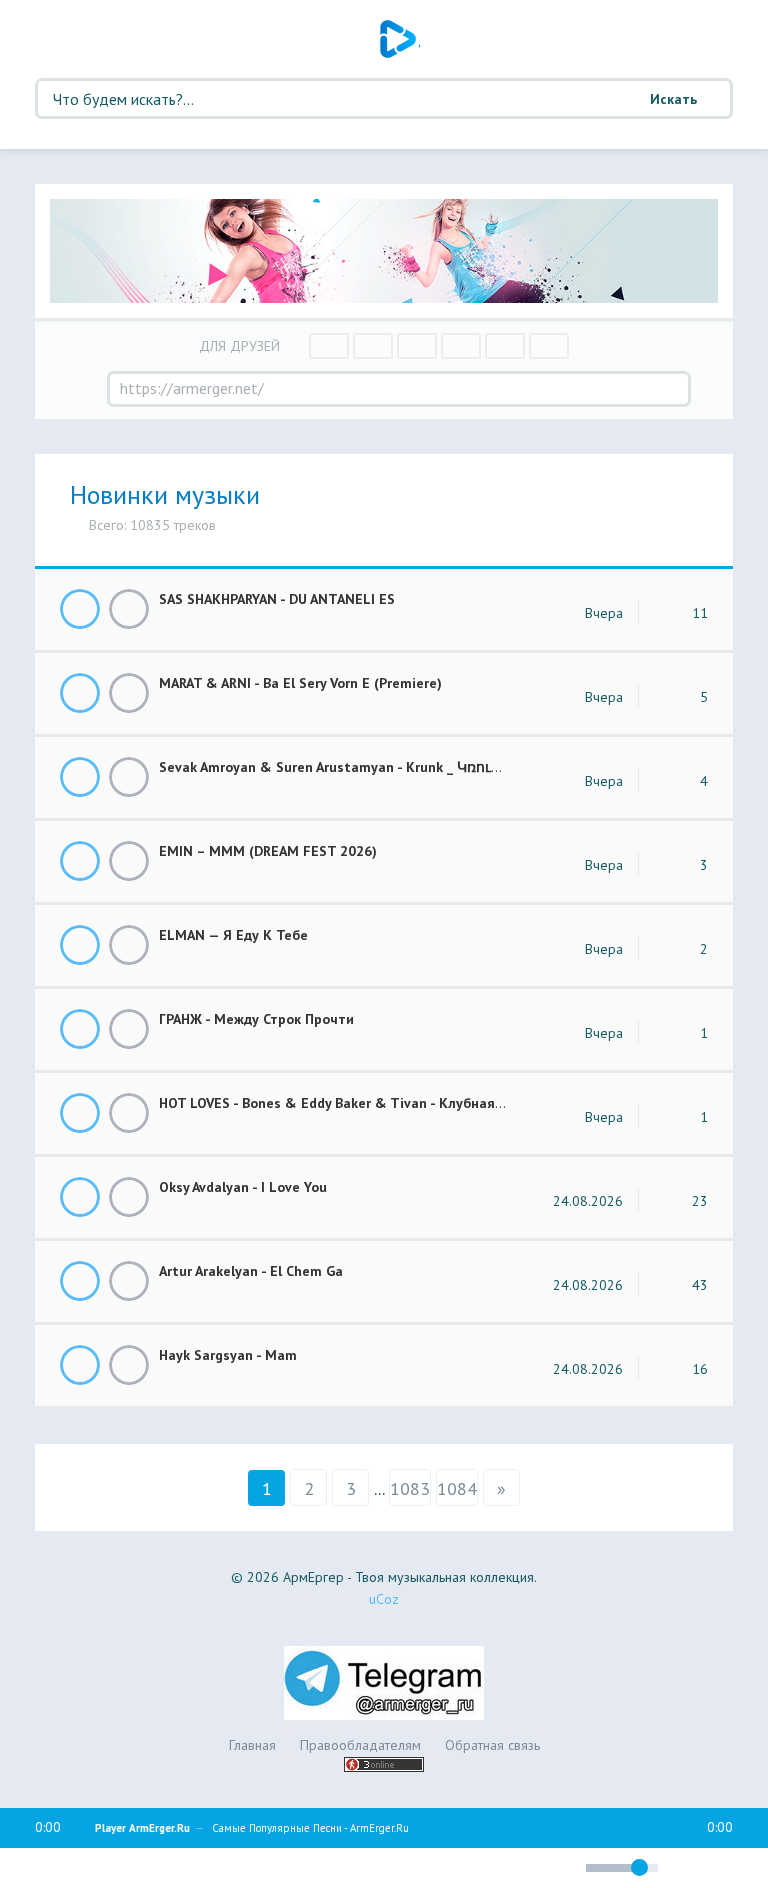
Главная (252, 1745)
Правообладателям (360, 1745)
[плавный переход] (438, 1871)
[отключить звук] (561, 1867)
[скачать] (129, 609)
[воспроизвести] (127, 1868)
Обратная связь (492, 1745)
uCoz (384, 1599)
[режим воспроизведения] (476, 1865)
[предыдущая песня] (57, 1868)
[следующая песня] (197, 1868)
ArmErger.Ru (400, 39)
